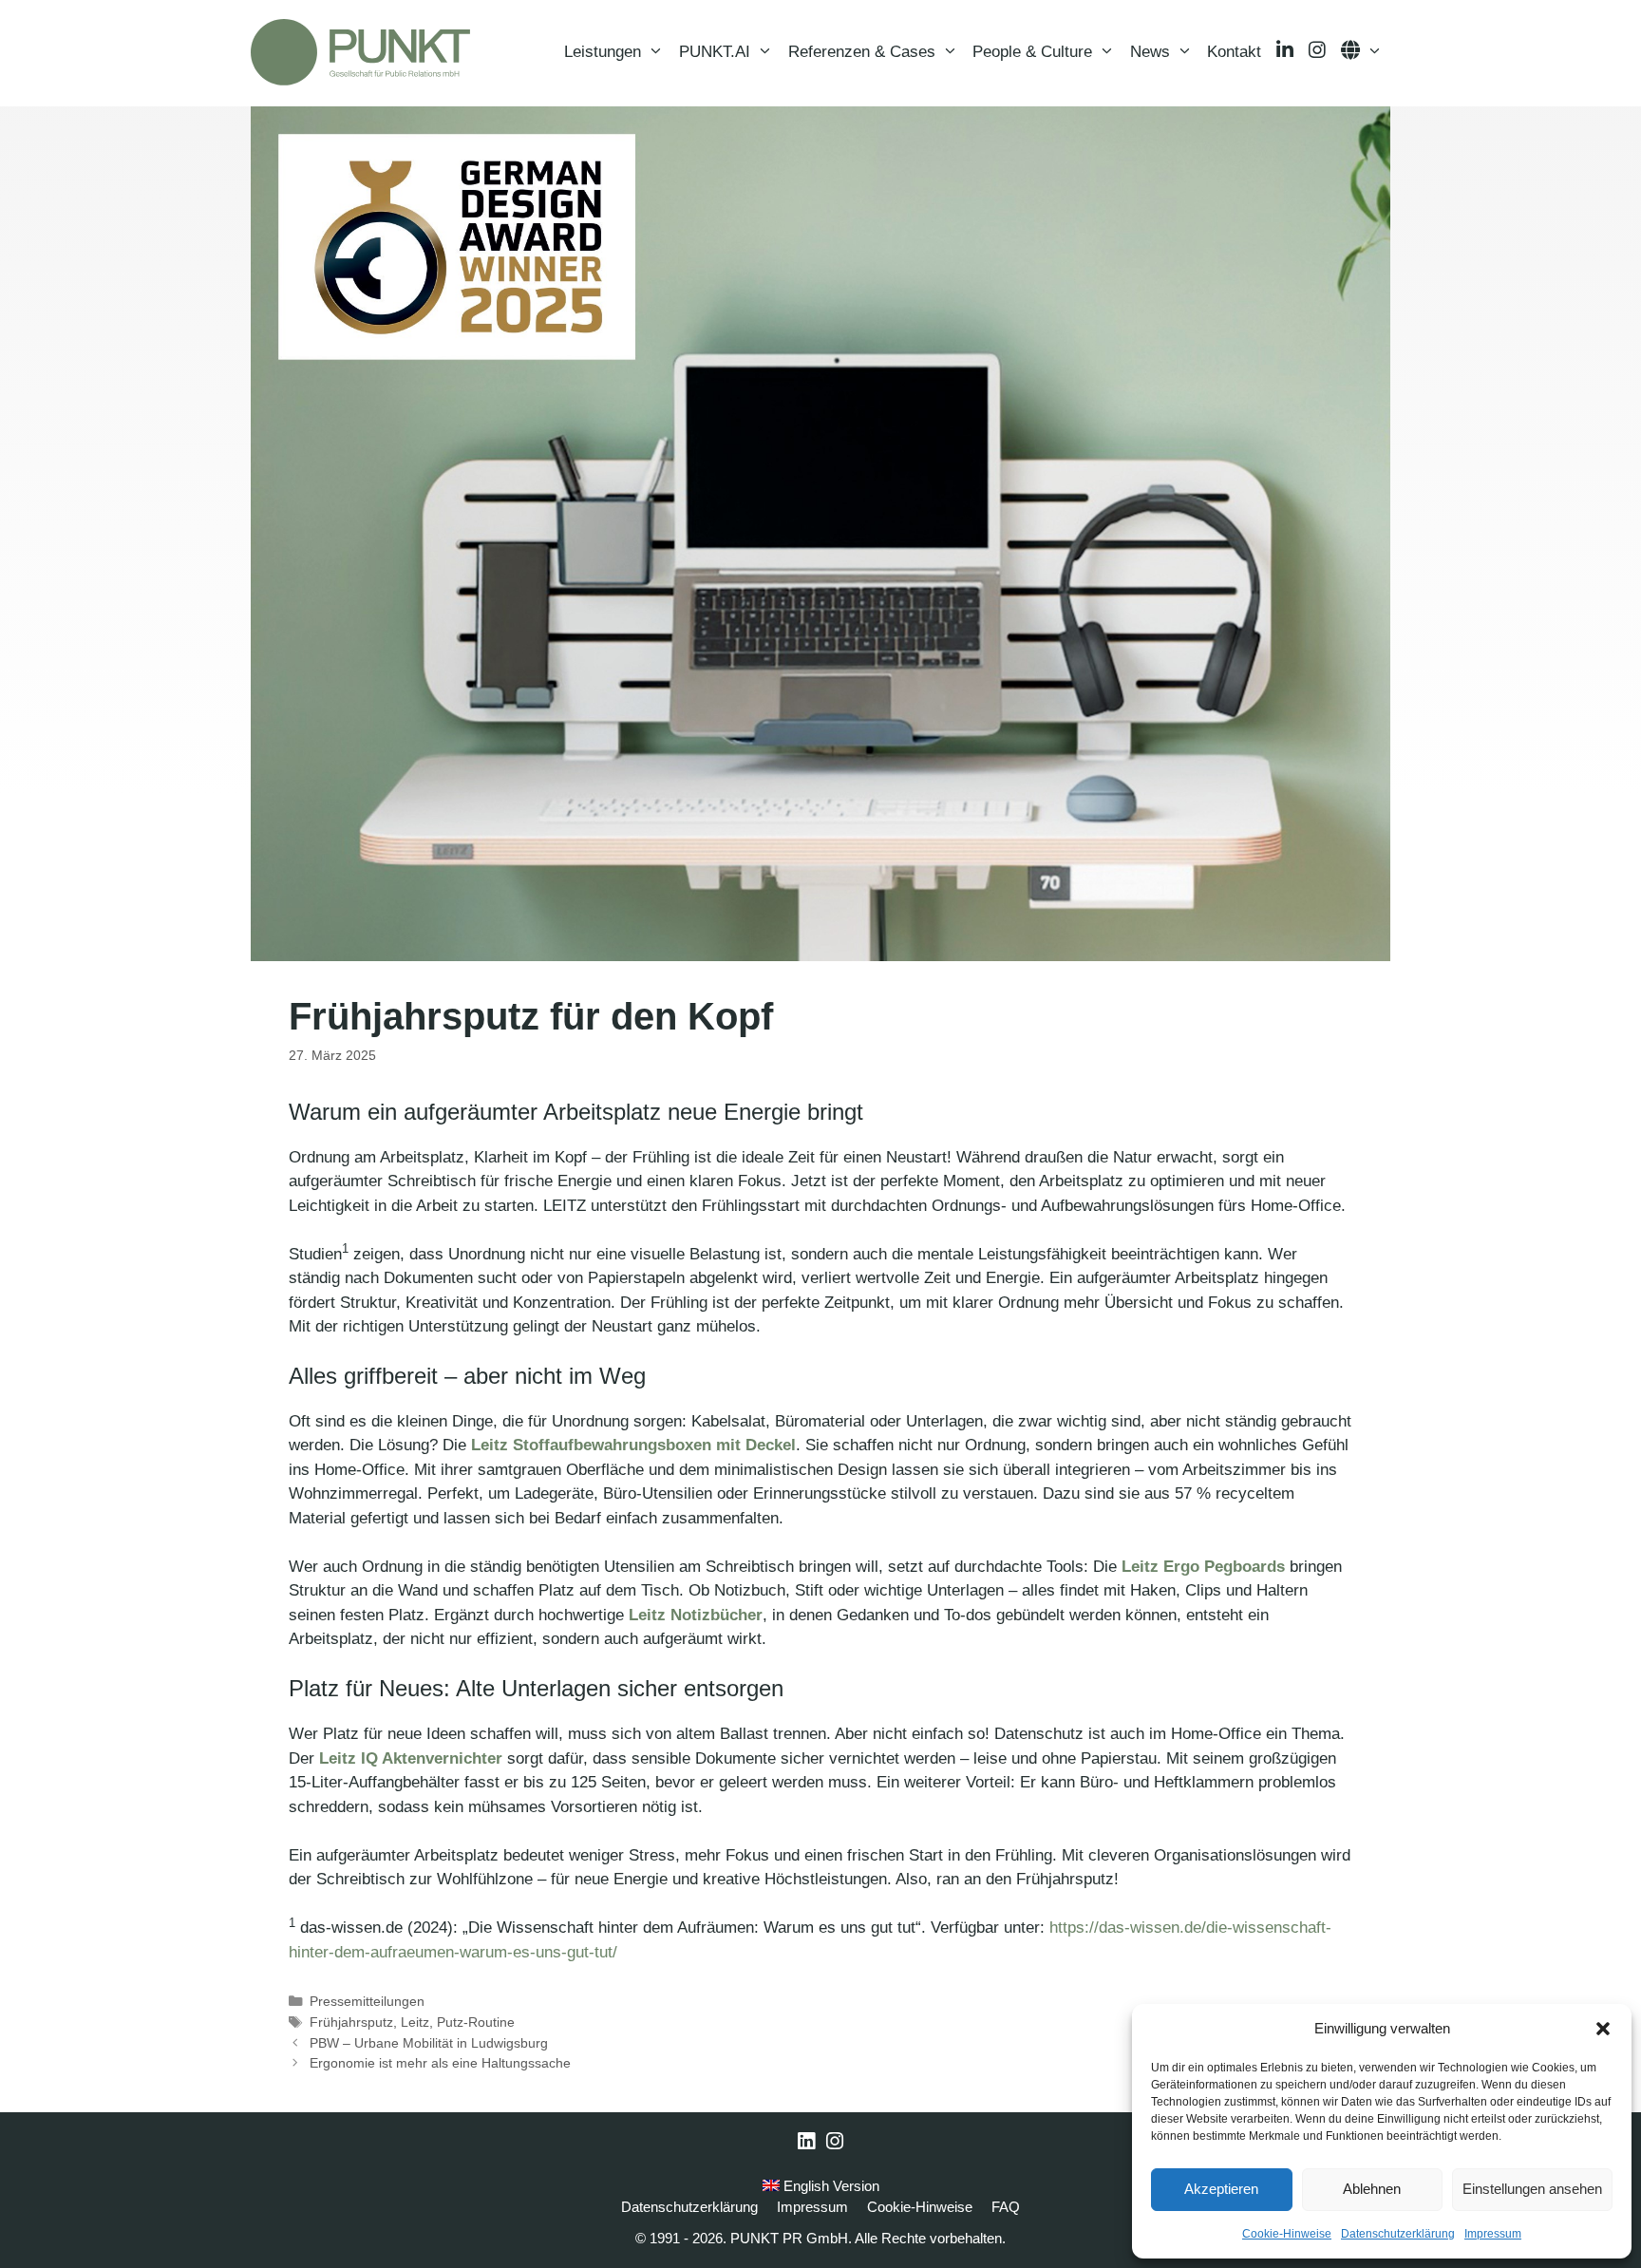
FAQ (1006, 2207)
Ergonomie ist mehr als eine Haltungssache (440, 2063)
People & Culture (1032, 52)
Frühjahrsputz (351, 2022)
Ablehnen (1372, 2189)
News (1150, 52)
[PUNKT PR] (360, 52)
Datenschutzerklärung (1398, 2234)
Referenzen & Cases (862, 52)
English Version (830, 2186)
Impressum (1493, 2234)
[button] (1603, 2029)
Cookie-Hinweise (1287, 2234)
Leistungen (603, 52)
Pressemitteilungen (367, 2001)
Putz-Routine (476, 2022)
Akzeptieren (1221, 2189)
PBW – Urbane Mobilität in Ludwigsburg (429, 2043)
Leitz (415, 2022)
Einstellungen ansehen (1532, 2189)
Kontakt (1234, 52)
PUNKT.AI (715, 52)
